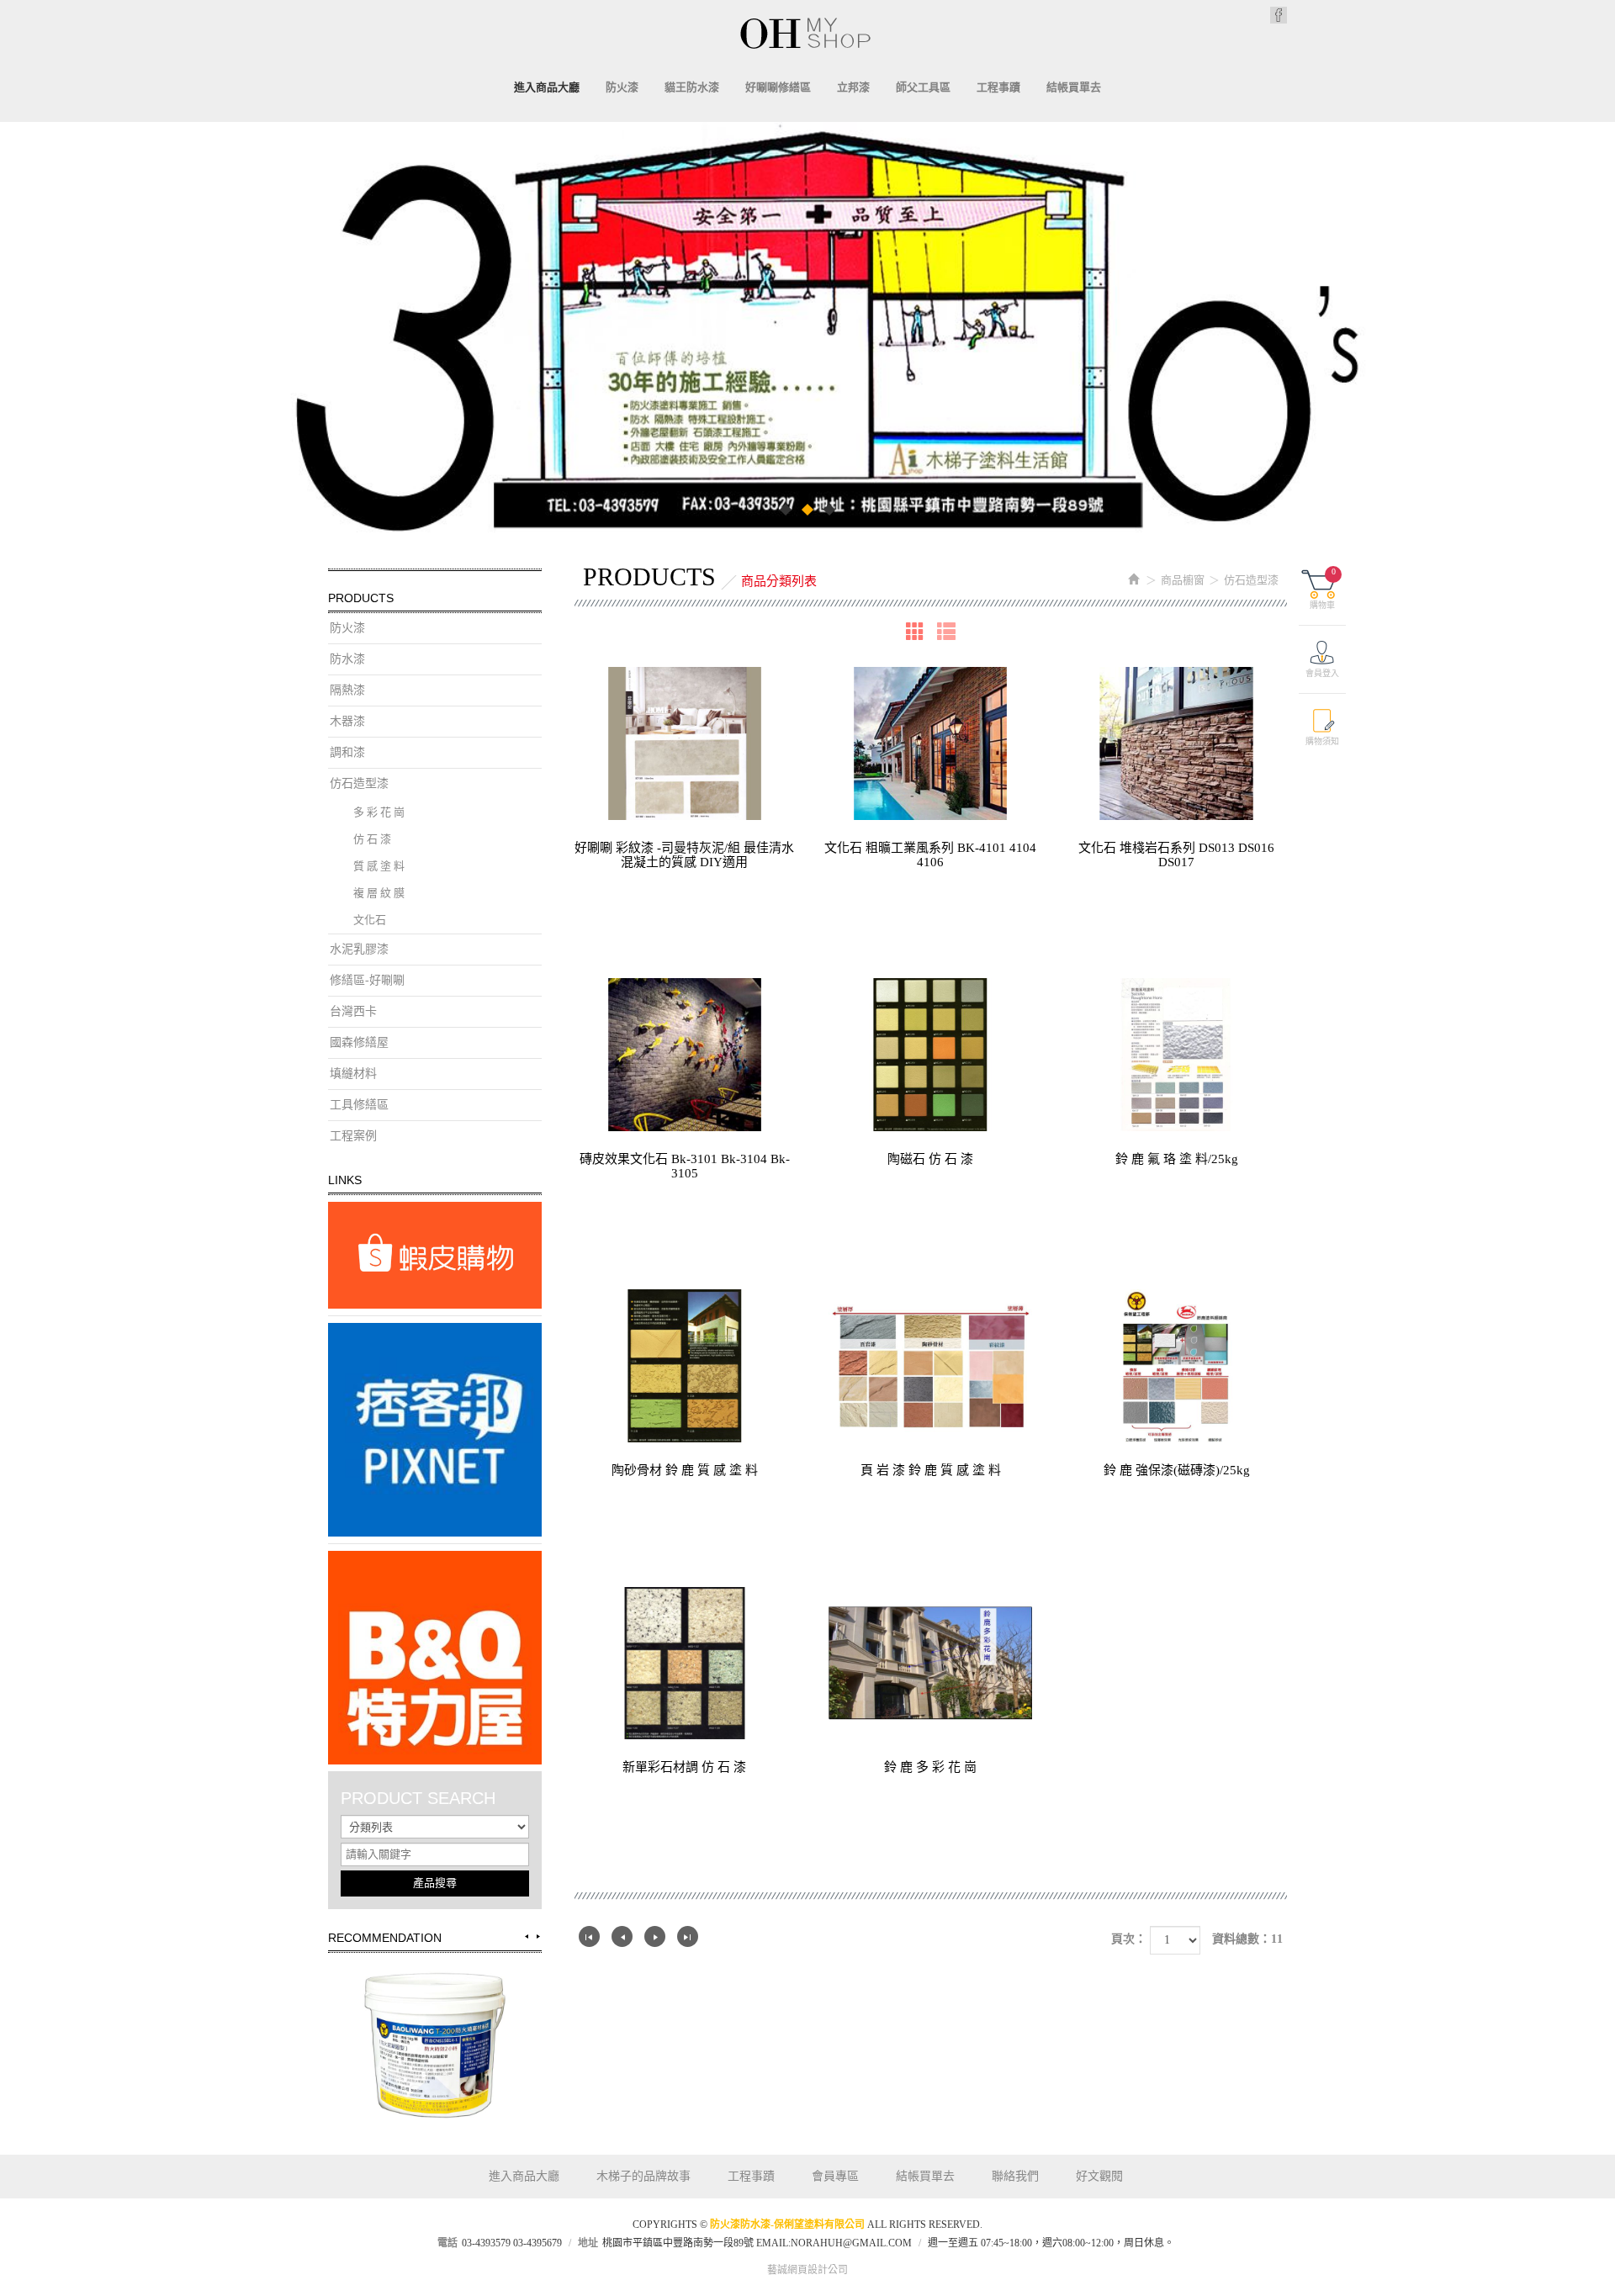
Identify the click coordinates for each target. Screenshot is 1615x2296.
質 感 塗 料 (379, 866)
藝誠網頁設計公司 (807, 2270)
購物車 (1323, 588)
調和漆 (347, 752)
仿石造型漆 (359, 783)
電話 (447, 2243)
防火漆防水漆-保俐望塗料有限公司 (807, 33)
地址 (588, 2243)
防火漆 (347, 628)
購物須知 (1322, 741)
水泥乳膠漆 (359, 949)
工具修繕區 (359, 1105)
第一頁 (589, 1936)
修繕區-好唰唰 (367, 980)
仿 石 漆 (372, 839)
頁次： (1129, 1939)
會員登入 (1322, 673)
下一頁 (655, 1936)
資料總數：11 (1247, 1939)
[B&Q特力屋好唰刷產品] (435, 1658)
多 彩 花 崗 (379, 812)
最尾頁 (688, 1936)
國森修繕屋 (359, 1042)
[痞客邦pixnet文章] (435, 1430)
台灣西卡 (353, 1011)
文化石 (370, 920)
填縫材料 (353, 1074)
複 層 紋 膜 (379, 893)
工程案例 (353, 1136)
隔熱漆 (347, 690)
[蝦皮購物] (435, 1255)
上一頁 (622, 1936)
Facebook (1279, 15)
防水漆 (347, 659)
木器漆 (347, 721)
